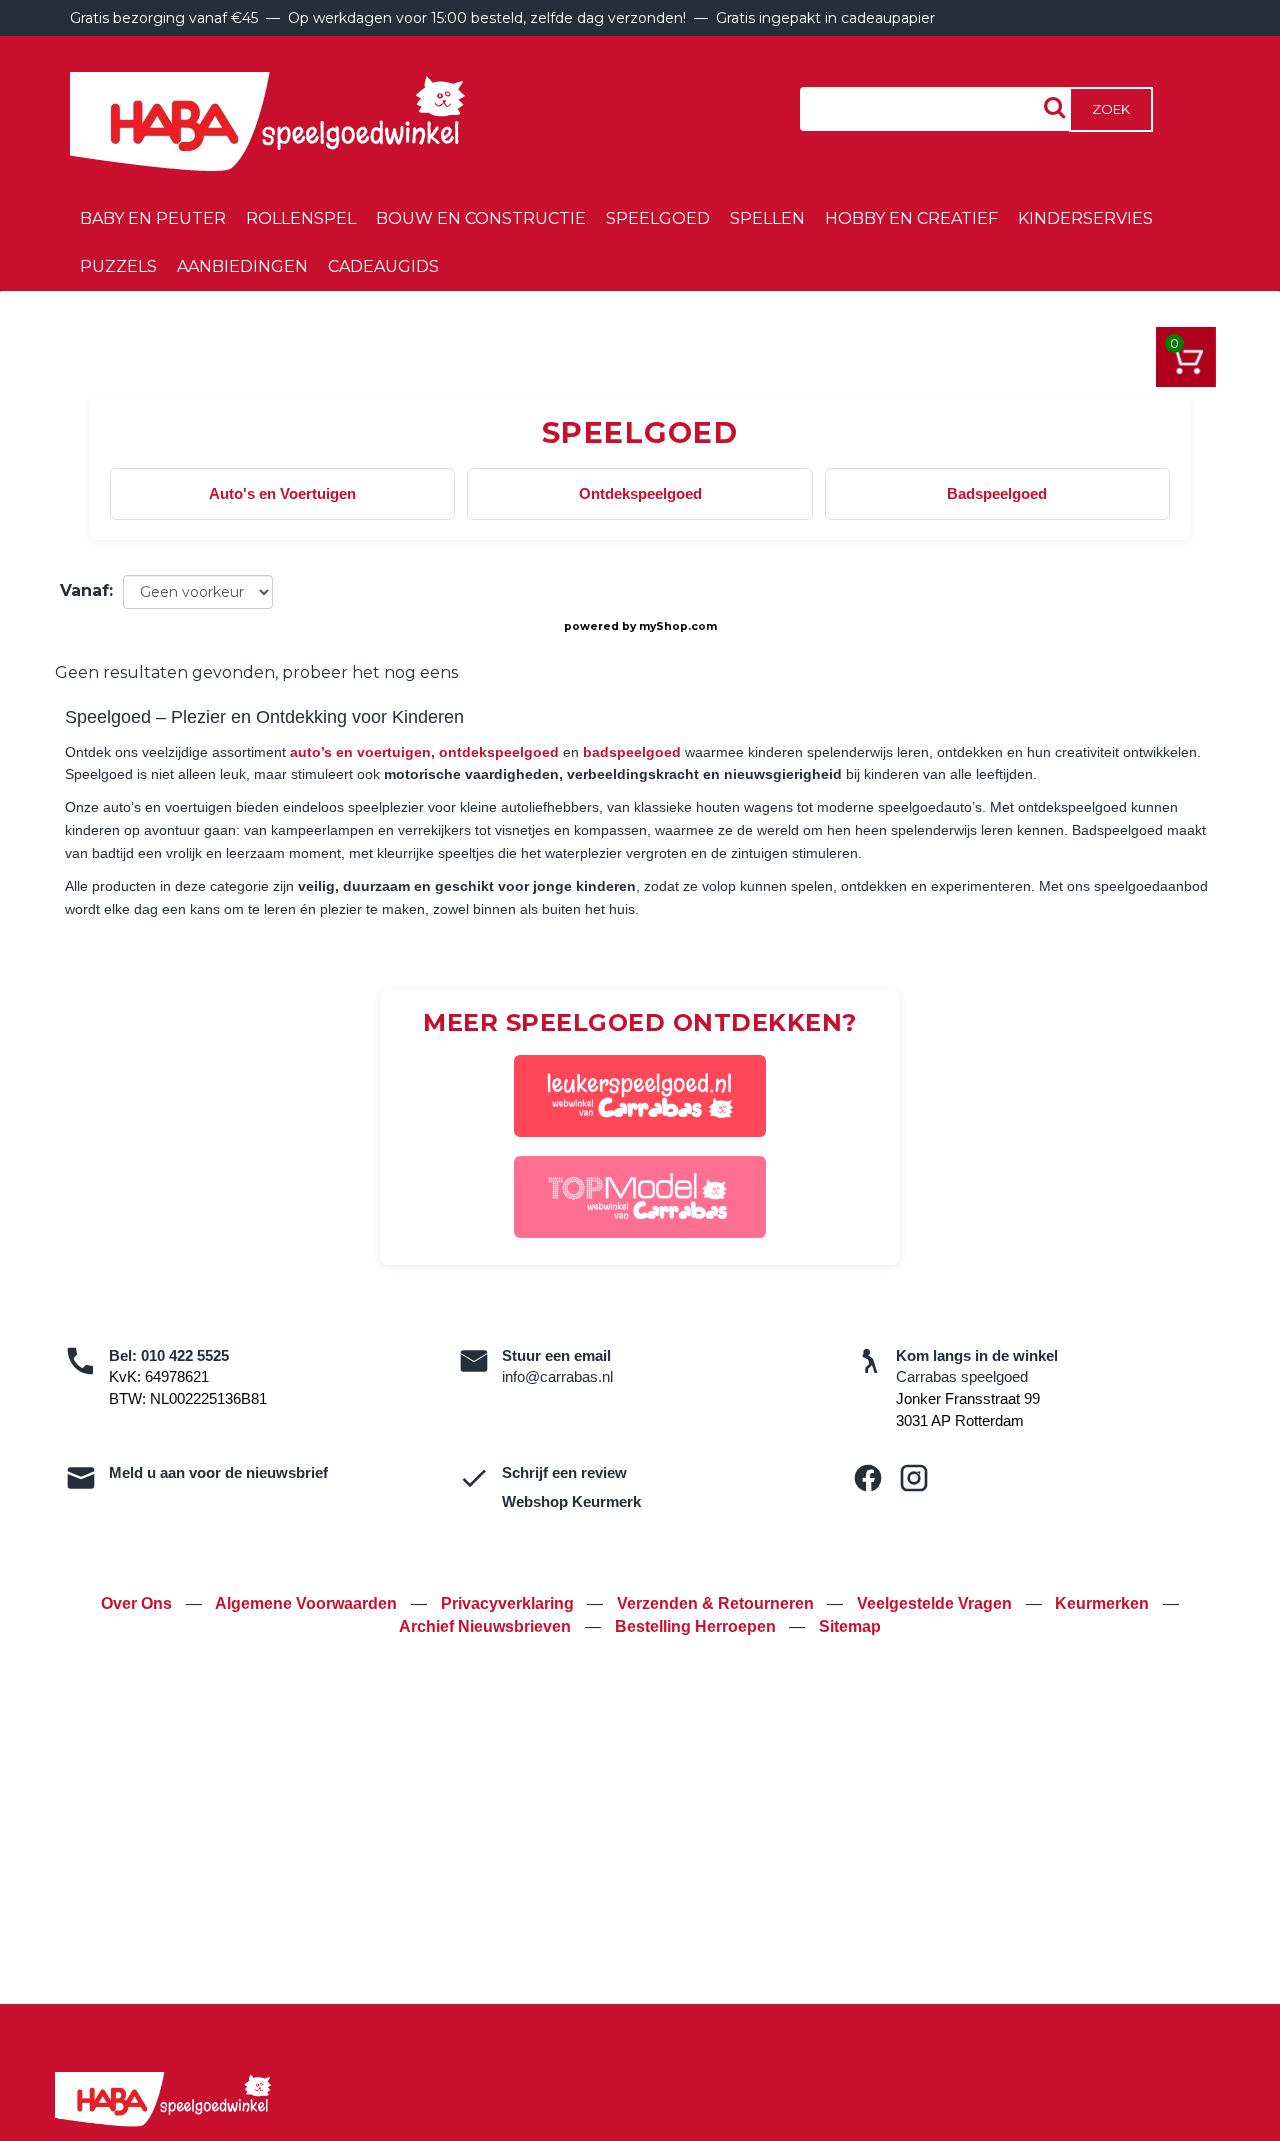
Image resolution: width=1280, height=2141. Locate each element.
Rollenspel (301, 218)
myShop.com (678, 626)
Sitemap (850, 1626)
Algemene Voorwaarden (308, 1603)
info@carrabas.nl (557, 1376)
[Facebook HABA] (868, 1478)
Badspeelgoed (997, 493)
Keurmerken (1104, 1603)
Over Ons (138, 1603)
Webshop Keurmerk (571, 1501)
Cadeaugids (383, 266)
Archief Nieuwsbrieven (487, 1626)
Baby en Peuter (153, 218)
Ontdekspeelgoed (640, 493)
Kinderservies (1085, 218)
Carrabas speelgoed (962, 1376)
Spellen (767, 218)
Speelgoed (658, 218)
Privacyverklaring (509, 1603)
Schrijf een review (564, 1472)
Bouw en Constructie (481, 218)
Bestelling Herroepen (697, 1626)
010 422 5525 (185, 1355)
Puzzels (118, 266)
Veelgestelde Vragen (936, 1603)
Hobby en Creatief (911, 218)
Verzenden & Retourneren (717, 1603)
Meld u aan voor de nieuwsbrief (218, 1472)
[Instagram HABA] (914, 1478)
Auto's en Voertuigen (282, 493)
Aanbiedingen (242, 266)
